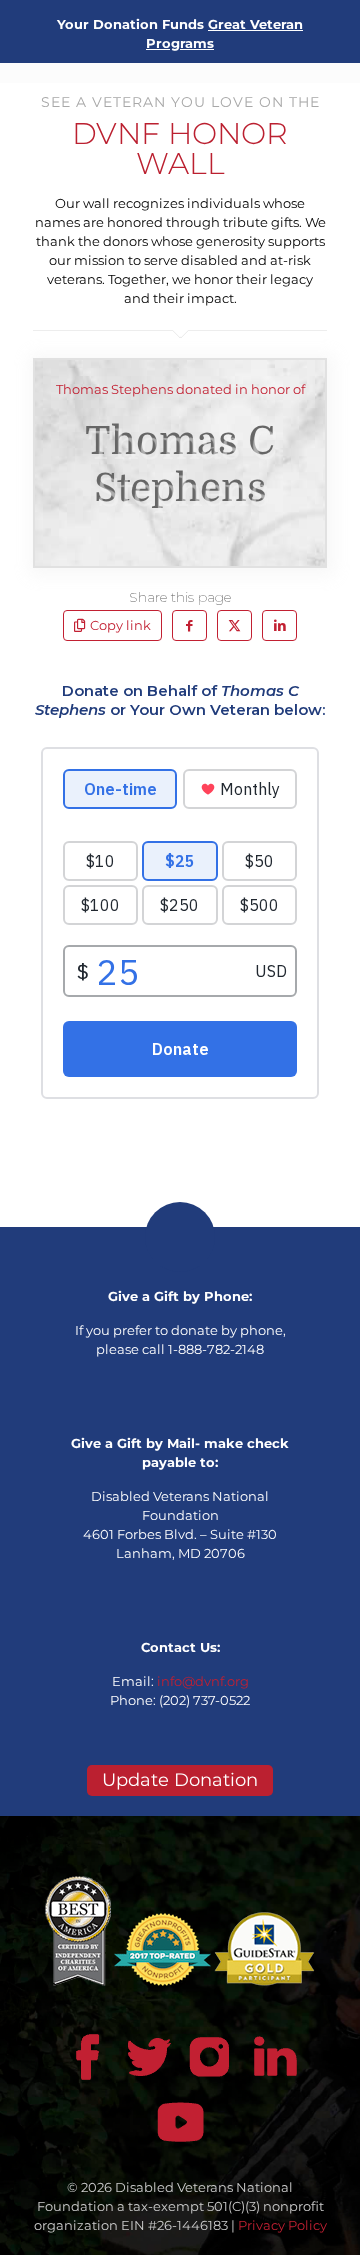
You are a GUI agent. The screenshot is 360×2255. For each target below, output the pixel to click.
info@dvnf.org (203, 1681)
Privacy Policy (282, 2225)
